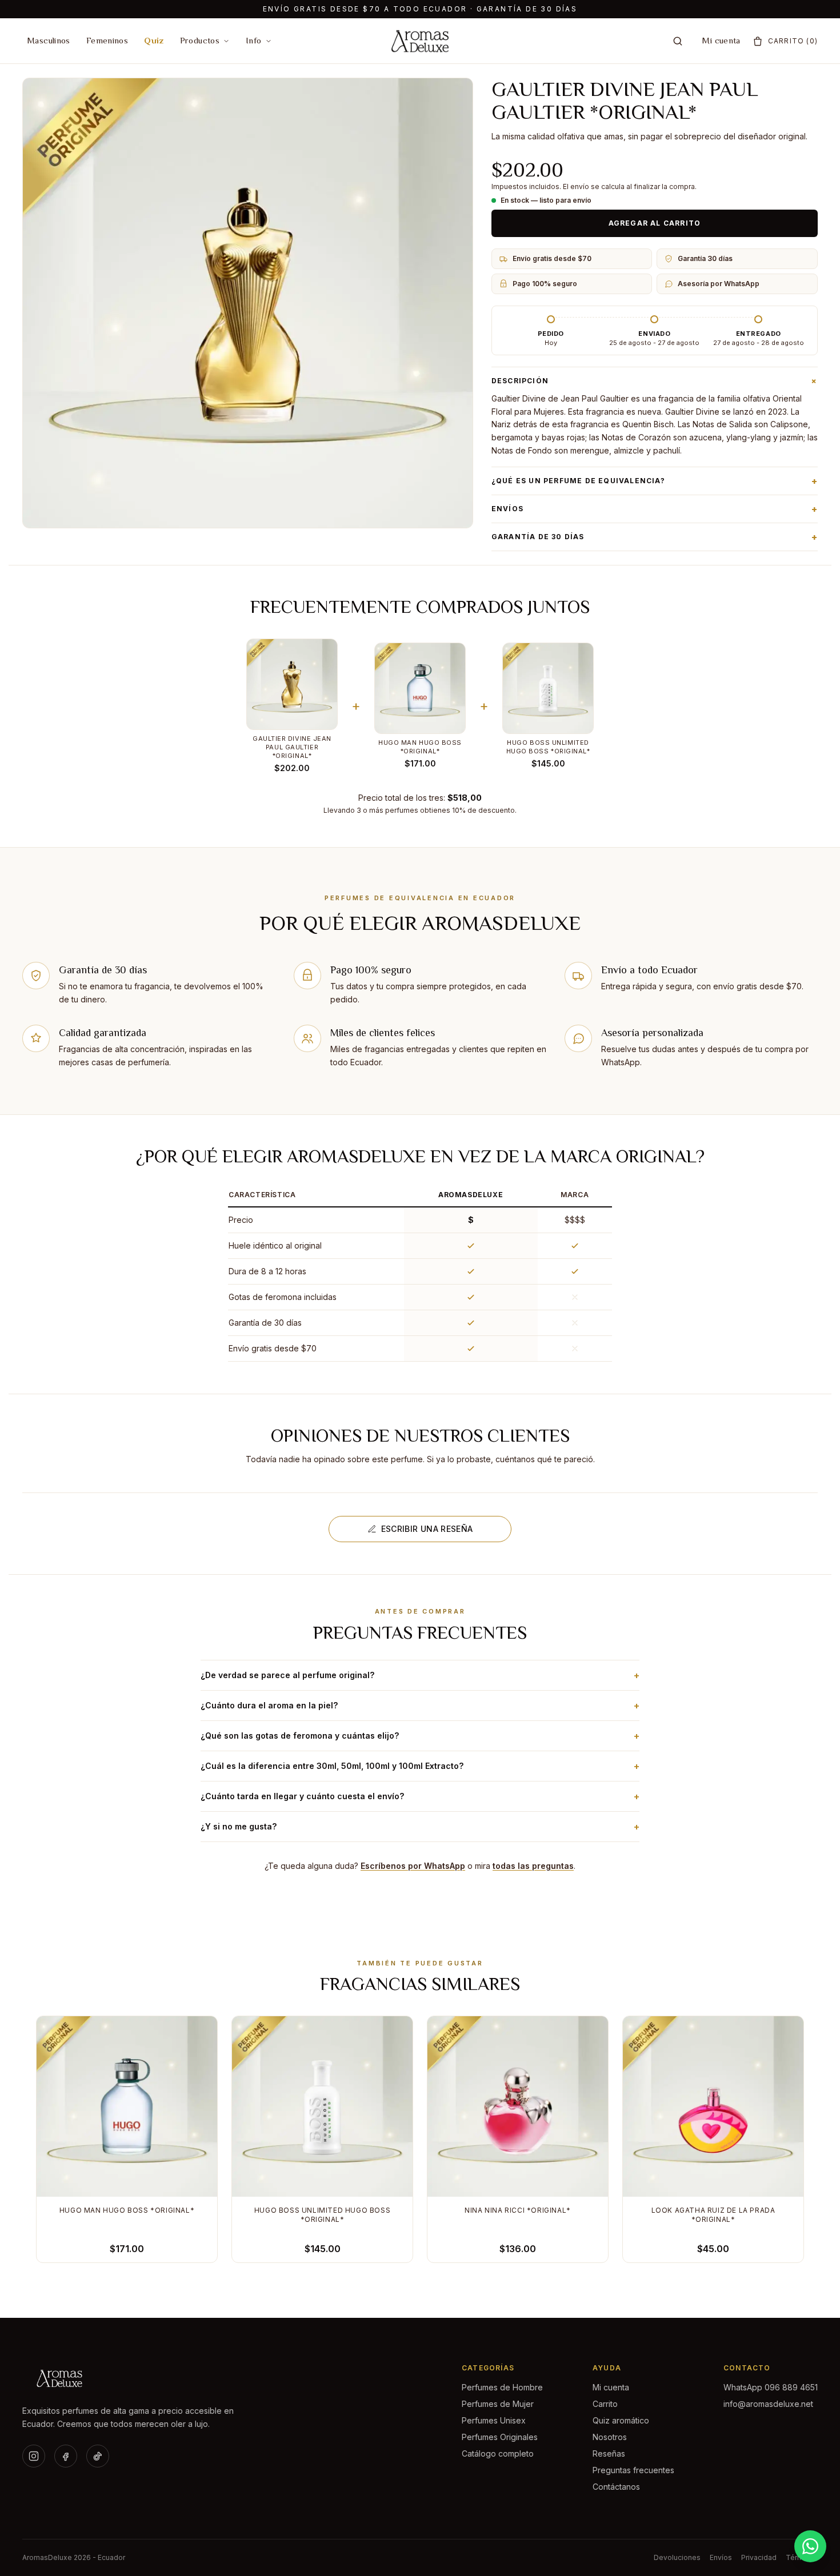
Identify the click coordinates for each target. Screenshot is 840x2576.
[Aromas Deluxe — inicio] (132, 2378)
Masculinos (49, 40)
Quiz (154, 40)
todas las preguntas (533, 1866)
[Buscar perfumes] (678, 41)
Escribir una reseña (427, 1529)
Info (254, 40)
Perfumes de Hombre (502, 2387)
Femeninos (107, 40)
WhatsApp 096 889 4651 (771, 2387)
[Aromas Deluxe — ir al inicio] (420, 41)
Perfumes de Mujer (498, 2404)
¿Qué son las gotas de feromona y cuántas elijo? (420, 1736)
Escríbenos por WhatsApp (413, 1866)
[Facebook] (66, 2456)
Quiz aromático (621, 2420)
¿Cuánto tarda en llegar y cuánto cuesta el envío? (420, 1796)
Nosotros (610, 2437)
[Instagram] (34, 2456)
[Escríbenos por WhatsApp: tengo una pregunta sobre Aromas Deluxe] (810, 2546)
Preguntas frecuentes (633, 2470)
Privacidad (759, 2557)
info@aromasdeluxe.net (768, 2404)
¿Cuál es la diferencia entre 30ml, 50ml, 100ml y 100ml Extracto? (420, 1766)
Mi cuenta (721, 40)
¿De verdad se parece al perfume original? (420, 1675)
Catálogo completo (498, 2453)
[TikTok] (98, 2456)
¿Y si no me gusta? (420, 1827)
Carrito (605, 2404)
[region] (420, 1273)
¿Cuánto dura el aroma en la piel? (420, 1706)
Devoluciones (677, 2557)
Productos (200, 40)
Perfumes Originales (500, 2437)
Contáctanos (616, 2487)
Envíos (655, 509)
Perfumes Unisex (494, 2420)
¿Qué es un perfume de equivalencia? (655, 481)
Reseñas (609, 2453)
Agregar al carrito (655, 223)
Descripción (655, 381)
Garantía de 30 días (655, 537)
